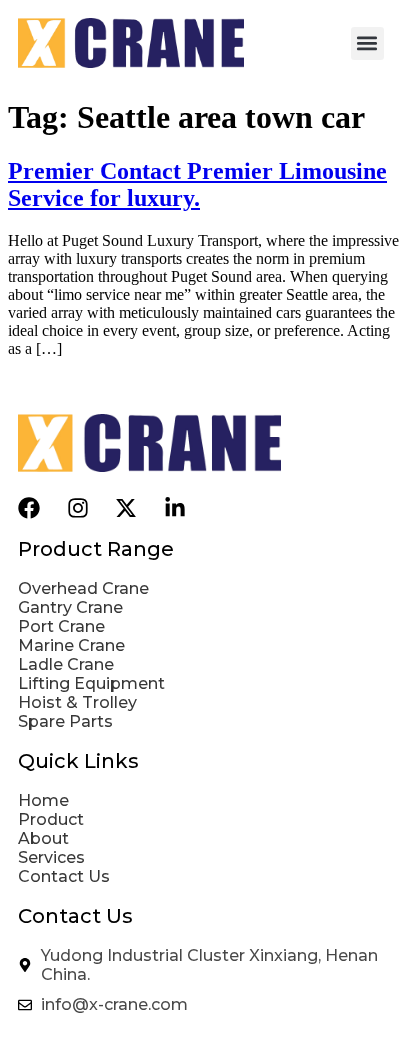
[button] (367, 43)
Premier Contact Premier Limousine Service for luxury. (197, 184)
